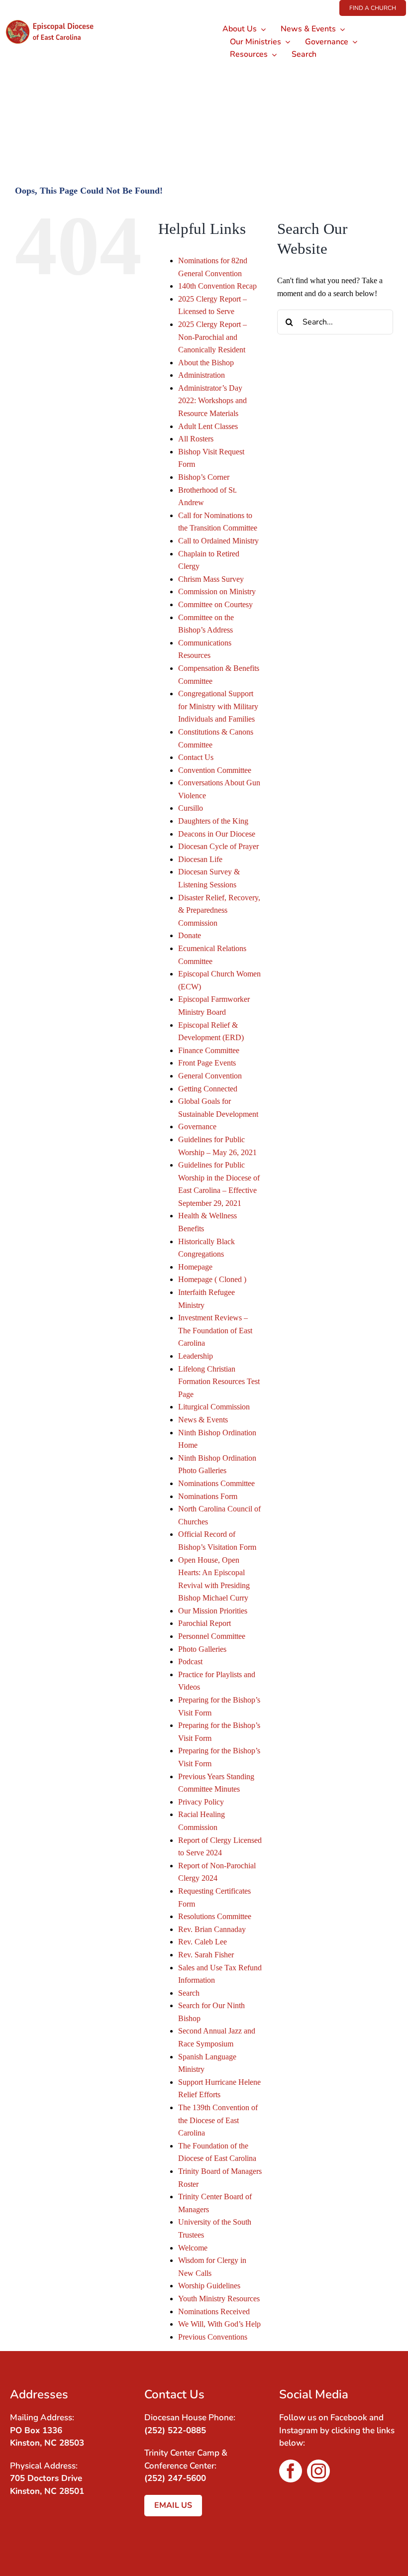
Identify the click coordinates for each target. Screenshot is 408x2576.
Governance (197, 1127)
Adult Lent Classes (208, 426)
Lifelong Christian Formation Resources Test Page (219, 1382)
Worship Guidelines (209, 2286)
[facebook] (291, 2471)
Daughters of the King (213, 821)
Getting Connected (208, 1089)
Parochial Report (204, 1623)
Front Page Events (207, 1063)
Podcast (190, 1662)
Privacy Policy (201, 1802)
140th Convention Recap (217, 286)
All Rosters (196, 439)
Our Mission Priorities (213, 1611)
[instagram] (318, 2471)
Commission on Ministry (217, 591)
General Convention (210, 1076)
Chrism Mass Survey (211, 579)
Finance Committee (209, 1050)
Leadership (196, 1356)
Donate (190, 935)
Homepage (195, 1267)
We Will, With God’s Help (219, 2324)
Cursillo (191, 808)
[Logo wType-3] (55, 20)
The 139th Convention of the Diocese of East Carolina (218, 2120)
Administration (202, 375)
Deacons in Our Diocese (217, 834)
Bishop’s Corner (204, 477)
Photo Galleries (202, 1649)
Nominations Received (214, 2311)
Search (189, 1993)
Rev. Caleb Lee (203, 1942)
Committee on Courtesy (215, 604)
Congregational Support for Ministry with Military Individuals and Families (218, 706)
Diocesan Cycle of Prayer (218, 846)
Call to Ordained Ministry (218, 541)
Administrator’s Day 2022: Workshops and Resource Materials (212, 401)
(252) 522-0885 (175, 2430)
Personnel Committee (212, 1636)
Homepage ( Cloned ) (212, 1279)
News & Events (203, 1420)
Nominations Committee (216, 1483)
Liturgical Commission (214, 1407)
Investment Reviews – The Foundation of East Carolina (215, 1330)
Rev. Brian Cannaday (212, 1929)
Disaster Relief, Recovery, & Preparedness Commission (219, 910)
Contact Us (196, 757)
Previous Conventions (213, 2337)
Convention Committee (215, 770)
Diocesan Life (200, 859)
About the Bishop (206, 363)
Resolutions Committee (215, 1916)
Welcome (193, 2248)
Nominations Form (208, 1496)
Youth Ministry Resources (219, 2299)
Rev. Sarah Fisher (206, 1955)
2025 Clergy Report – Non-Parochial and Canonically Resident (212, 337)
